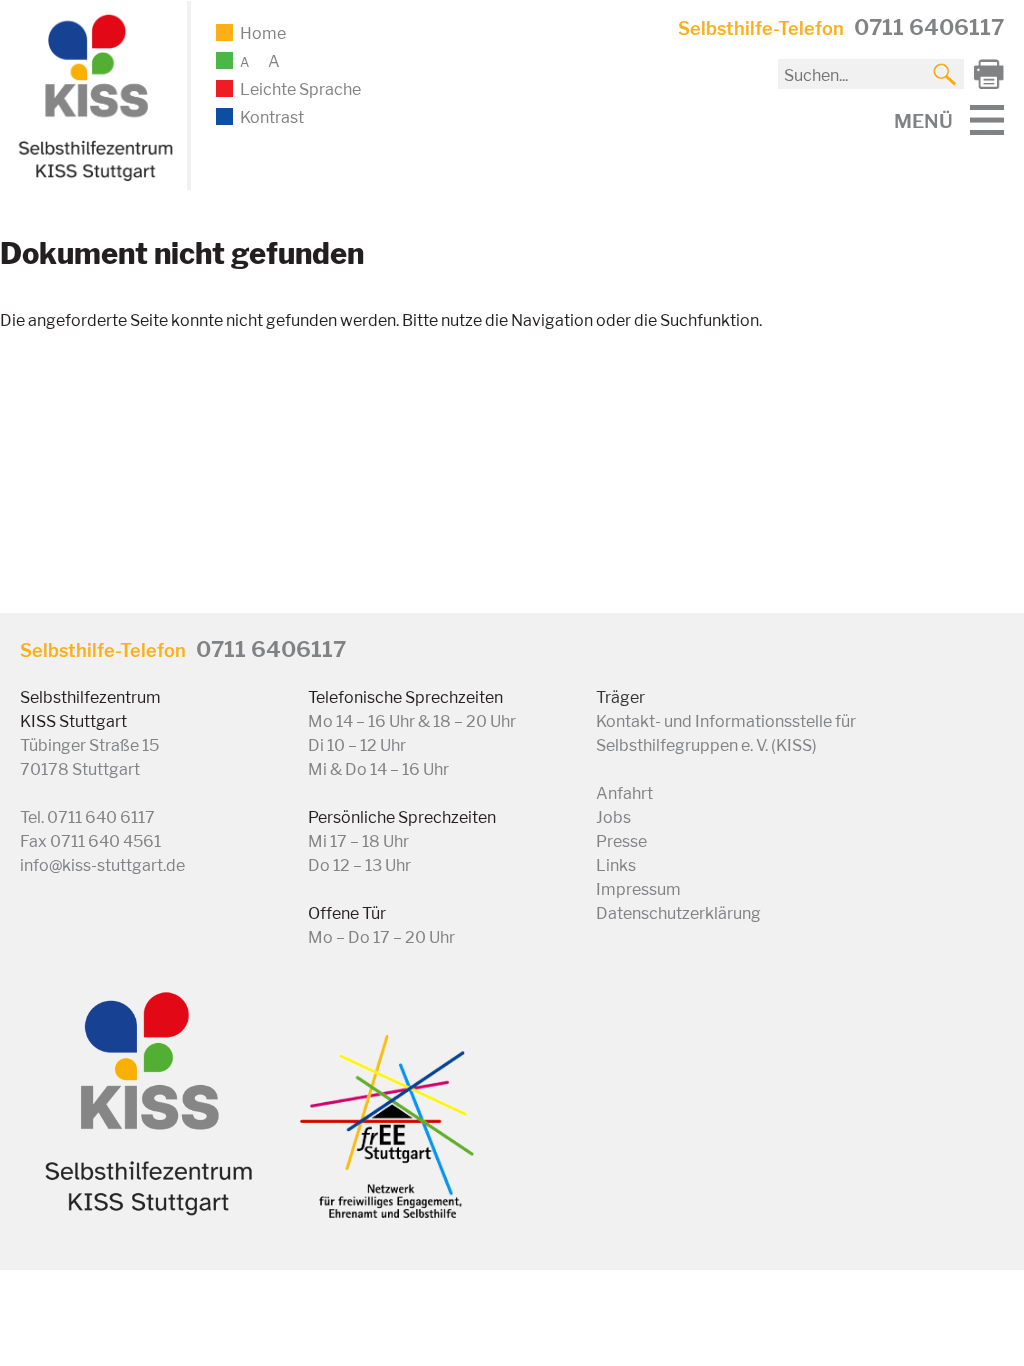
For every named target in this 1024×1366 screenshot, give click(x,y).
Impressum (638, 889)
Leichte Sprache (300, 89)
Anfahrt (624, 793)
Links (616, 865)
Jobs (613, 817)
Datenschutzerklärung (678, 913)
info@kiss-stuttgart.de (102, 865)
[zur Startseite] (93, 177)
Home (263, 33)
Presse (621, 841)
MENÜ (923, 121)
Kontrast (272, 117)
